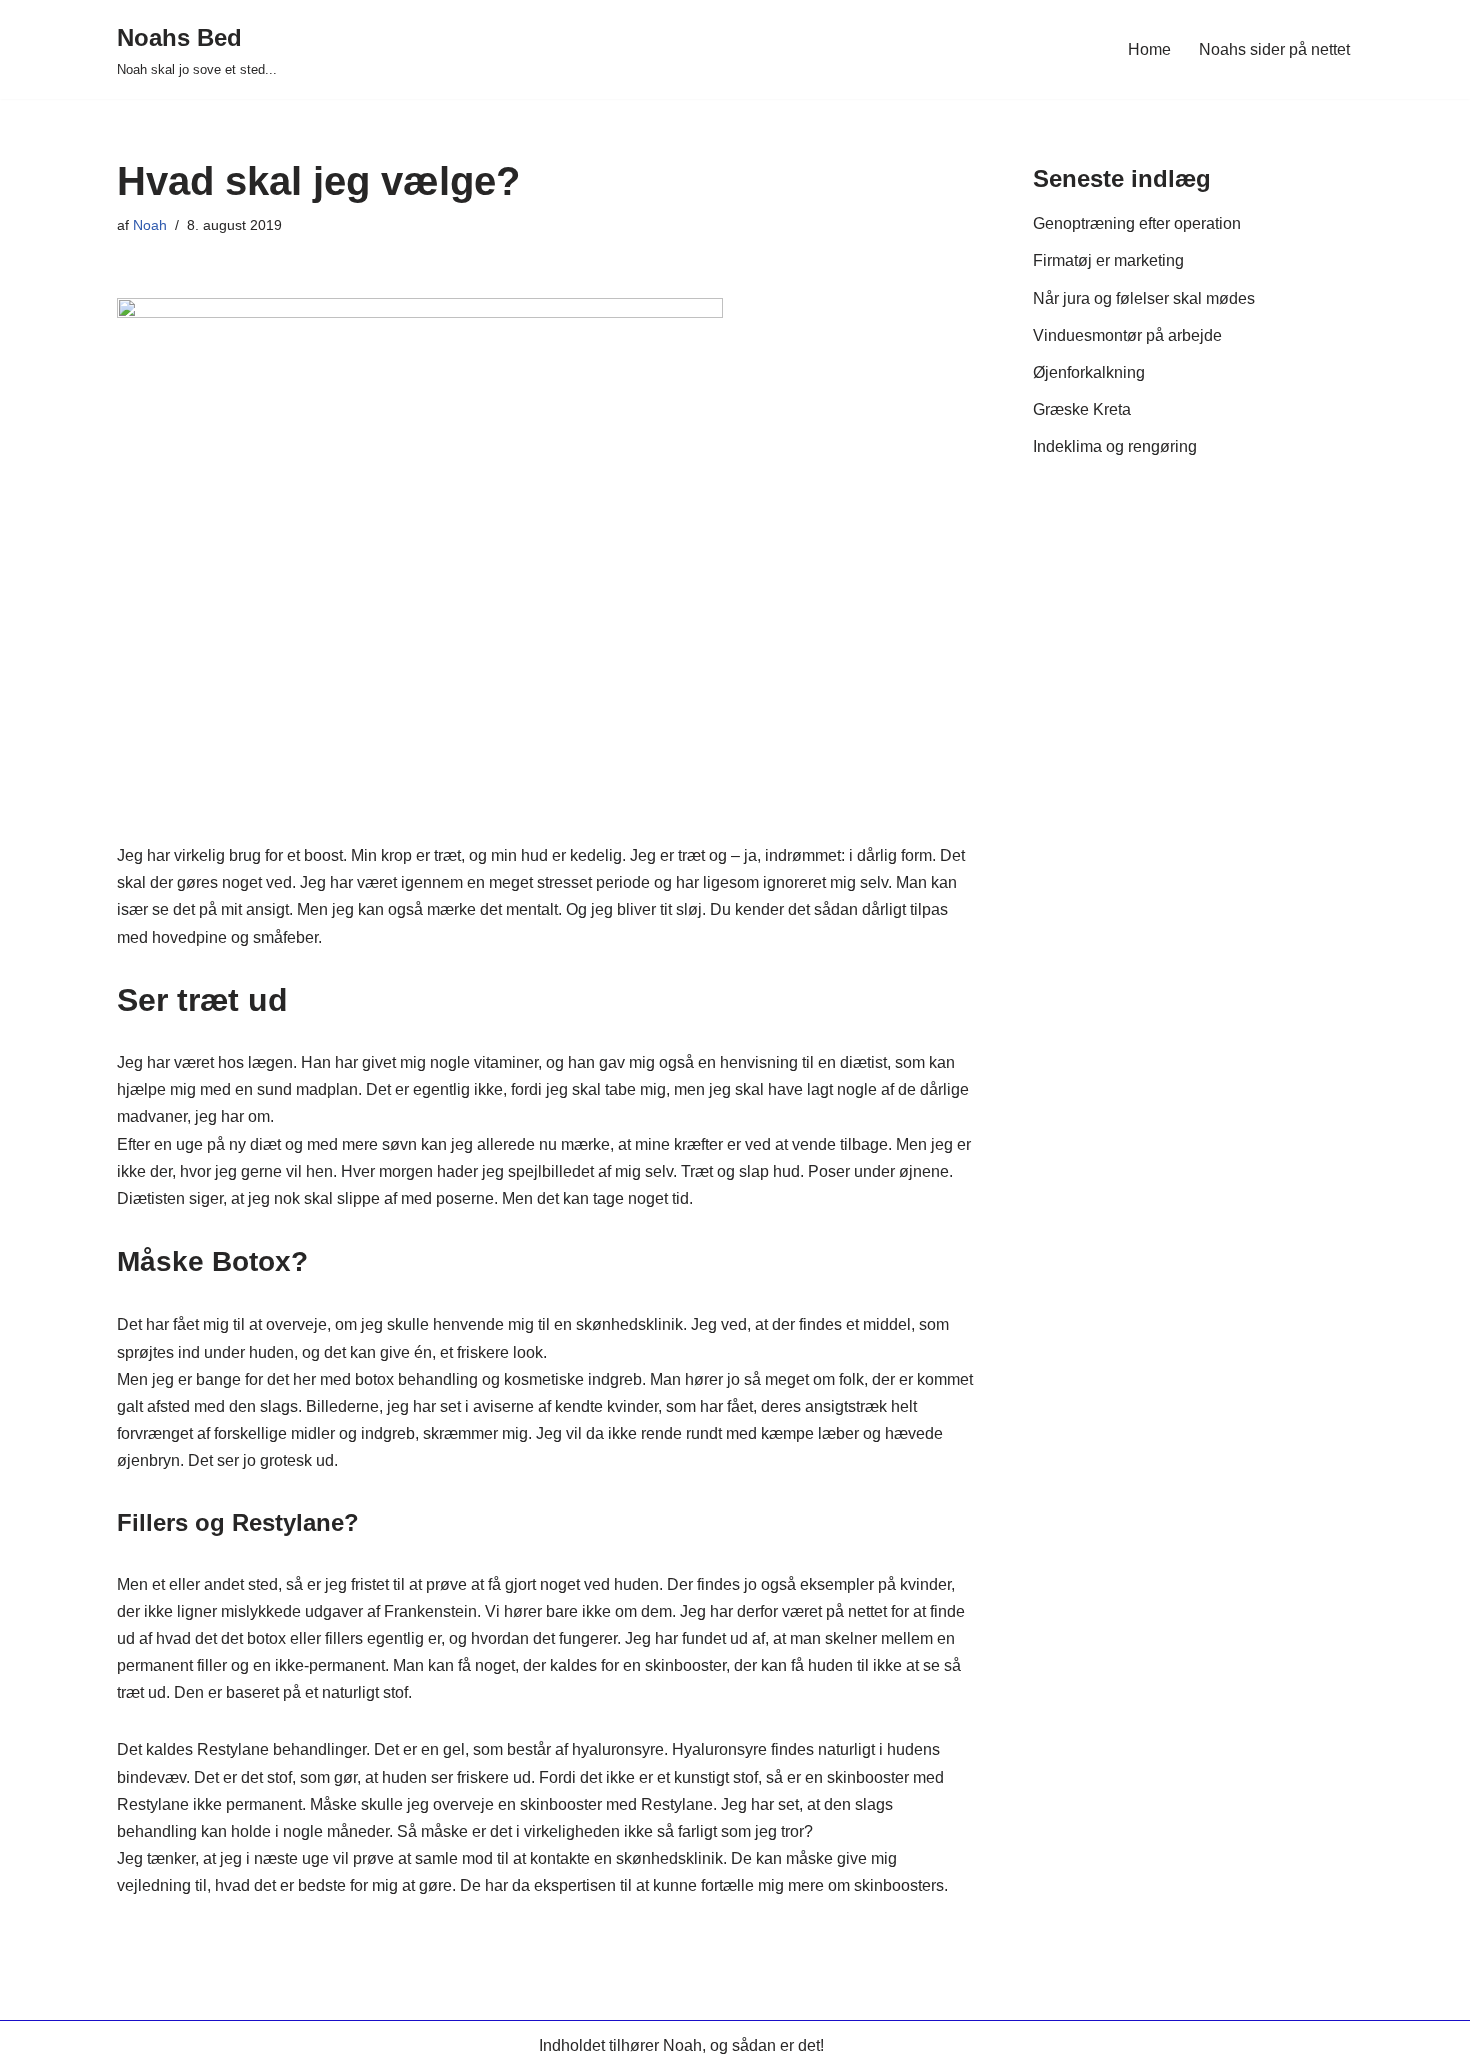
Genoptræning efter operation (1137, 223)
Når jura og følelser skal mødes (1144, 298)
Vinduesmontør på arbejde (1127, 335)
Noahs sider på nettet (1274, 49)
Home (1149, 49)
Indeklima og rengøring (1115, 446)
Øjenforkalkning (1089, 372)
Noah (150, 225)
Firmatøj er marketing (1108, 260)
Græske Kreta (1082, 409)
